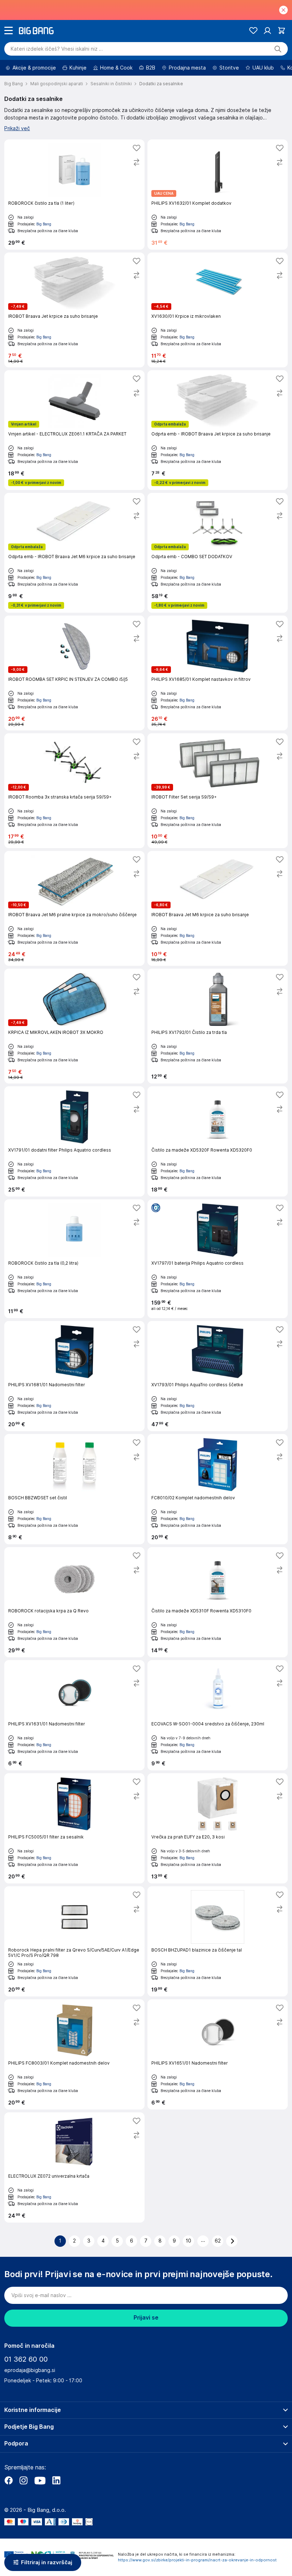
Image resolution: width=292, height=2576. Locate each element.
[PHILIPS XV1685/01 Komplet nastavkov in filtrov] (218, 673)
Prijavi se (146, 2318)
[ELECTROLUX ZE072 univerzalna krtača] (74, 2167)
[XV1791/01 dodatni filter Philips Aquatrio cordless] (74, 1141)
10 (189, 2241)
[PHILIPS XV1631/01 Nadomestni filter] (74, 1715)
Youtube (40, 2480)
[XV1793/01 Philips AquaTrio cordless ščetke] (218, 1376)
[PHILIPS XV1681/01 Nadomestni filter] (74, 1376)
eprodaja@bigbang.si (30, 2370)
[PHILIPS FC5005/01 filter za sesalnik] (74, 1828)
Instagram (24, 2480)
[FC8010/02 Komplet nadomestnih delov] (218, 1489)
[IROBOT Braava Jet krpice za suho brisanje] (74, 310)
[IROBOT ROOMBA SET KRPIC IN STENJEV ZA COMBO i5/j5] (74, 673)
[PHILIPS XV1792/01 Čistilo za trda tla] (218, 1026)
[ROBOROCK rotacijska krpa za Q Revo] (74, 1602)
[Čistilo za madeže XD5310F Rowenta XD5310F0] (218, 1602)
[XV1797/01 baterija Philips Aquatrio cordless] (218, 1259)
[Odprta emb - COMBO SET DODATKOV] (218, 553)
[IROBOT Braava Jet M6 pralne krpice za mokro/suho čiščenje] (74, 908)
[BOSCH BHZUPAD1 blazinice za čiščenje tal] (218, 1941)
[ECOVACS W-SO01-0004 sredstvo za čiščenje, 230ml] (218, 1715)
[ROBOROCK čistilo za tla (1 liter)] (74, 195)
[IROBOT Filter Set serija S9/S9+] (218, 791)
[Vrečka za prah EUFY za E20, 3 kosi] (218, 1828)
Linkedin (56, 2480)
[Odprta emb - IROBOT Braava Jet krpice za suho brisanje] (218, 430)
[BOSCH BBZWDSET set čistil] (74, 1489)
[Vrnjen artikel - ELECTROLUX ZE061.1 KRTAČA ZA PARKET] (74, 430)
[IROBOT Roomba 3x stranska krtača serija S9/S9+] (74, 791)
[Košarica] (281, 30)
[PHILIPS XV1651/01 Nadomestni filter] (218, 2054)
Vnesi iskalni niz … (57, 49)
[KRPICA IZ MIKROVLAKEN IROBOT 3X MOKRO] (74, 1026)
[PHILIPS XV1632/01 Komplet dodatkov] (218, 195)
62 (218, 2241)
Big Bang (44, 224)
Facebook (9, 2480)
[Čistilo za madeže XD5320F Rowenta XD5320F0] (218, 1141)
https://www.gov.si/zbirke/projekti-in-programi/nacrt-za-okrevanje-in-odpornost (197, 2560)
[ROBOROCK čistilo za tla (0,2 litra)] (74, 1259)
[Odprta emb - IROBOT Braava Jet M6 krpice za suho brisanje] (74, 553)
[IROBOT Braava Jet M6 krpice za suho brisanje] (218, 908)
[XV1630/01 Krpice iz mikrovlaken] (218, 310)
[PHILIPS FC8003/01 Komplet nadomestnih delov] (74, 2054)
